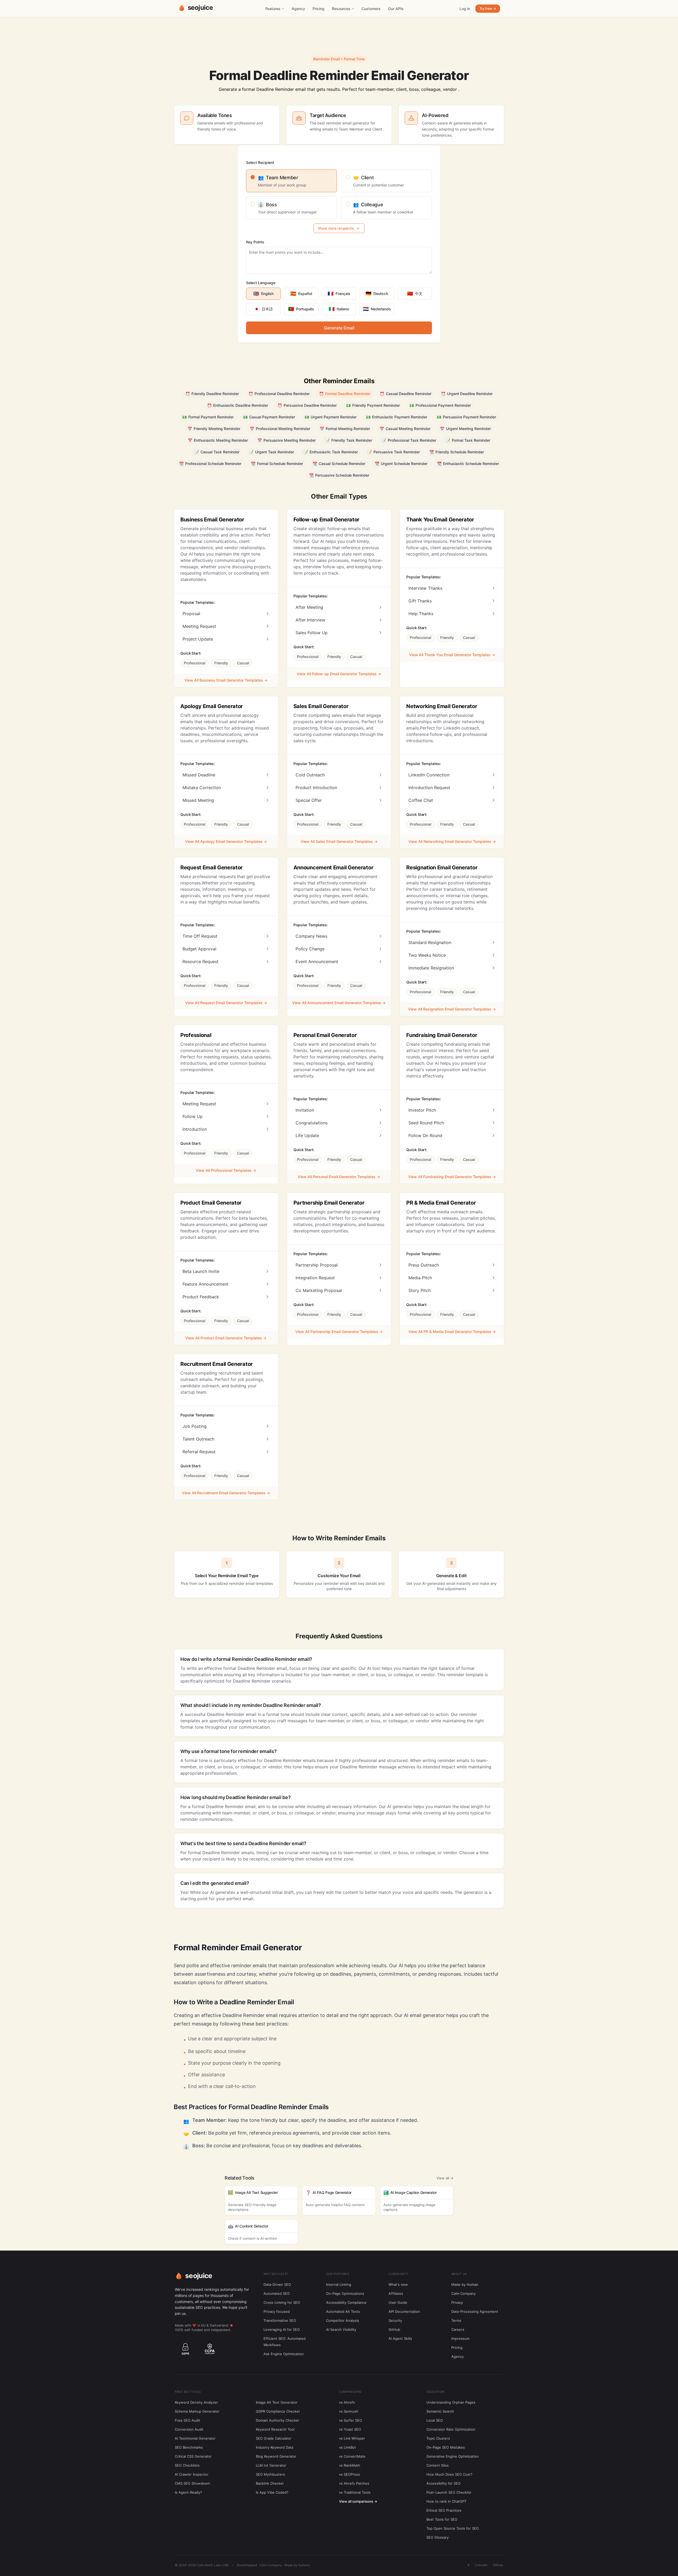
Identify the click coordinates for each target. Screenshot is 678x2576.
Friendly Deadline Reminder (212, 394)
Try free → (488, 8)
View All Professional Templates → (226, 1170)
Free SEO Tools (188, 2392)
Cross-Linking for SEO (282, 2302)
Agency (298, 9)
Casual (243, 663)
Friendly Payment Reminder (373, 405)
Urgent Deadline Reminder (467, 394)
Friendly (221, 663)
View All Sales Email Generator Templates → (339, 841)
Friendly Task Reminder (349, 440)
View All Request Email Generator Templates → (226, 1003)
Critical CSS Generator (193, 2456)
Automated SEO (277, 2293)
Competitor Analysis (343, 2320)
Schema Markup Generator (197, 2411)
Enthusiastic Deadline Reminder (238, 405)
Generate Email (339, 328)
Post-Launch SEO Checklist (449, 2492)
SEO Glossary (438, 2537)
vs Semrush (349, 2411)
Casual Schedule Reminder (339, 464)
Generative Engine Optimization (453, 2456)
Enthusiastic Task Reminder (331, 452)
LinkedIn (481, 2565)
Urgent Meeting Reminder (465, 429)
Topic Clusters (438, 2438)
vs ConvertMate (352, 2456)
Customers (371, 9)
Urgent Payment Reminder (331, 417)
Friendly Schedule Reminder (457, 452)
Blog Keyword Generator (276, 2456)
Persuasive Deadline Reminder (307, 405)
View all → (445, 2178)
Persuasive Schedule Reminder (339, 475)
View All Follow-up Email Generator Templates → (339, 674)
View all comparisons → (358, 2501)
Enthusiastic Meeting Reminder (218, 440)
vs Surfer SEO (351, 2420)
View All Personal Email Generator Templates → (339, 1177)
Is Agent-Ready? (188, 2492)
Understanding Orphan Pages (451, 2402)
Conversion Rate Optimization (451, 2429)
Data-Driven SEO (277, 2284)
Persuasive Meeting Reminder (287, 440)
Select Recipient (260, 162)
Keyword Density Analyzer (196, 2402)
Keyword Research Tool (275, 2429)
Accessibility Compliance (346, 2302)
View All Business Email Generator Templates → (226, 680)
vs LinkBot (347, 2447)
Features (273, 9)
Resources (341, 9)
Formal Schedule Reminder (277, 464)
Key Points (255, 242)
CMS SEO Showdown (192, 2483)
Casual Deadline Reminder (406, 394)
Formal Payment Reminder (208, 417)
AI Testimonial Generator (195, 2438)
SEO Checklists (187, 2465)
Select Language (261, 283)
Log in (465, 9)
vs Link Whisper (352, 2438)
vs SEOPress (349, 2474)
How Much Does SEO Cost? (449, 2474)
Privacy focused (277, 2311)
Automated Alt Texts (343, 2311)
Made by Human (465, 2284)
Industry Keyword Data (275, 2447)
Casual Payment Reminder (269, 417)
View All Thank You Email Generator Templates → (452, 655)
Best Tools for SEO (442, 2519)
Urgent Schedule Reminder (401, 464)
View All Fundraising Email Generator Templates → (452, 1177)
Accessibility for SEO (443, 2483)
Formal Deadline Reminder (345, 394)
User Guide (398, 2302)
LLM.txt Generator (271, 2465)
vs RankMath (350, 2465)
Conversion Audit (189, 2429)
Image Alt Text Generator (277, 2402)
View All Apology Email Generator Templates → (226, 841)
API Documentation (404, 2311)
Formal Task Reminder (468, 440)
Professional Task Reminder (409, 440)
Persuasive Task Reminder (394, 452)
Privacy (457, 2302)
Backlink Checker (270, 2483)
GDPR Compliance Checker (278, 2411)
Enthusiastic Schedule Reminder (468, 464)
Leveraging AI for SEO (282, 2329)
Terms (456, 2320)
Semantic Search (440, 2411)
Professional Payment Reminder (440, 405)
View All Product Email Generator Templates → (226, 1338)
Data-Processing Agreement (475, 2311)
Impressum (460, 2338)
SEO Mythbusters (270, 2474)
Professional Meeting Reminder (280, 429)
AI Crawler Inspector (192, 2474)
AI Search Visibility (341, 2329)
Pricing (318, 9)
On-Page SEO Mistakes (446, 2447)
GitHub (394, 2329)
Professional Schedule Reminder (210, 464)
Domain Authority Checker (278, 2420)
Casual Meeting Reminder (405, 429)
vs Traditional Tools (355, 2492)
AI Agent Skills (400, 2338)
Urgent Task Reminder (271, 452)
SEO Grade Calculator (274, 2438)
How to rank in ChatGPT (446, 2501)
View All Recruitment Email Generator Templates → (226, 1493)
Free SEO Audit (188, 2420)
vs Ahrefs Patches (354, 2483)
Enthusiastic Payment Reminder (397, 417)
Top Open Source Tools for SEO (453, 2528)
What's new (398, 2284)
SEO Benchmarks (189, 2447)
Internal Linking (339, 2284)
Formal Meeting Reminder (345, 429)
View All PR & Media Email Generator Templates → (452, 1332)
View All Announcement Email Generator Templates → (339, 1003)
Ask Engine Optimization (284, 2354)
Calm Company (463, 2293)
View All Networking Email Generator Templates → (452, 841)
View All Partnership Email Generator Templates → (339, 1332)
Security (395, 2320)
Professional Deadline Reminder (279, 394)
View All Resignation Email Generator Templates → (452, 1009)
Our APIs (396, 9)
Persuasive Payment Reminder (466, 417)
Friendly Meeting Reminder (214, 429)
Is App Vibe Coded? (272, 2492)
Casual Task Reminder (217, 452)
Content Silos (438, 2465)
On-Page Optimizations (345, 2293)
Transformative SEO (280, 2320)
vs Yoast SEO (350, 2429)
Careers (458, 2329)
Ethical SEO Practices (444, 2510)
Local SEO (435, 2420)
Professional (195, 663)
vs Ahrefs (347, 2402)
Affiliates (396, 2293)
